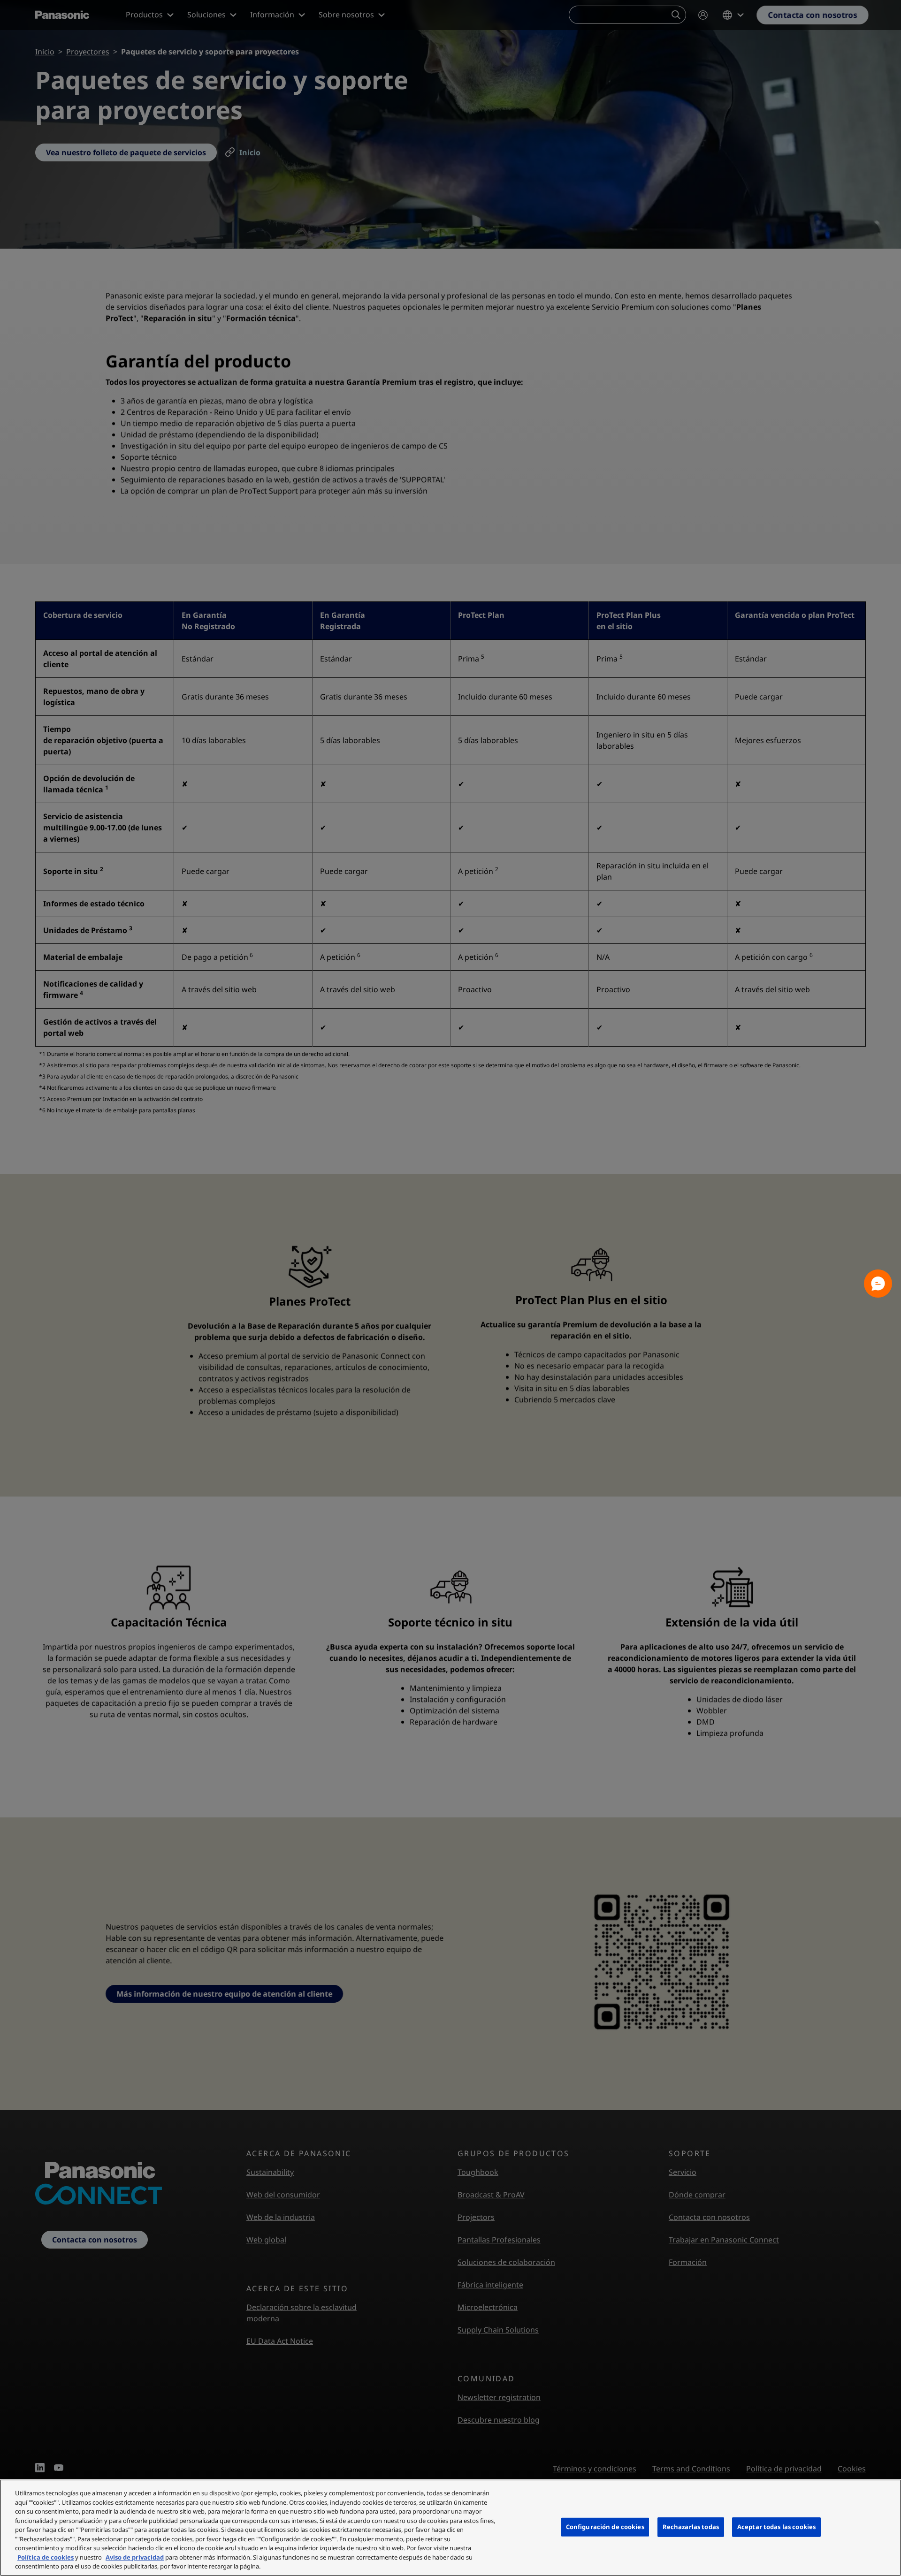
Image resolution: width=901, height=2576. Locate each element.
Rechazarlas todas (691, 2527)
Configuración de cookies (605, 2527)
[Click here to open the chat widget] (878, 1284)
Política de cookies (46, 2557)
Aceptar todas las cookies (776, 2527)
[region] (450, 2528)
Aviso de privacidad (135, 2557)
